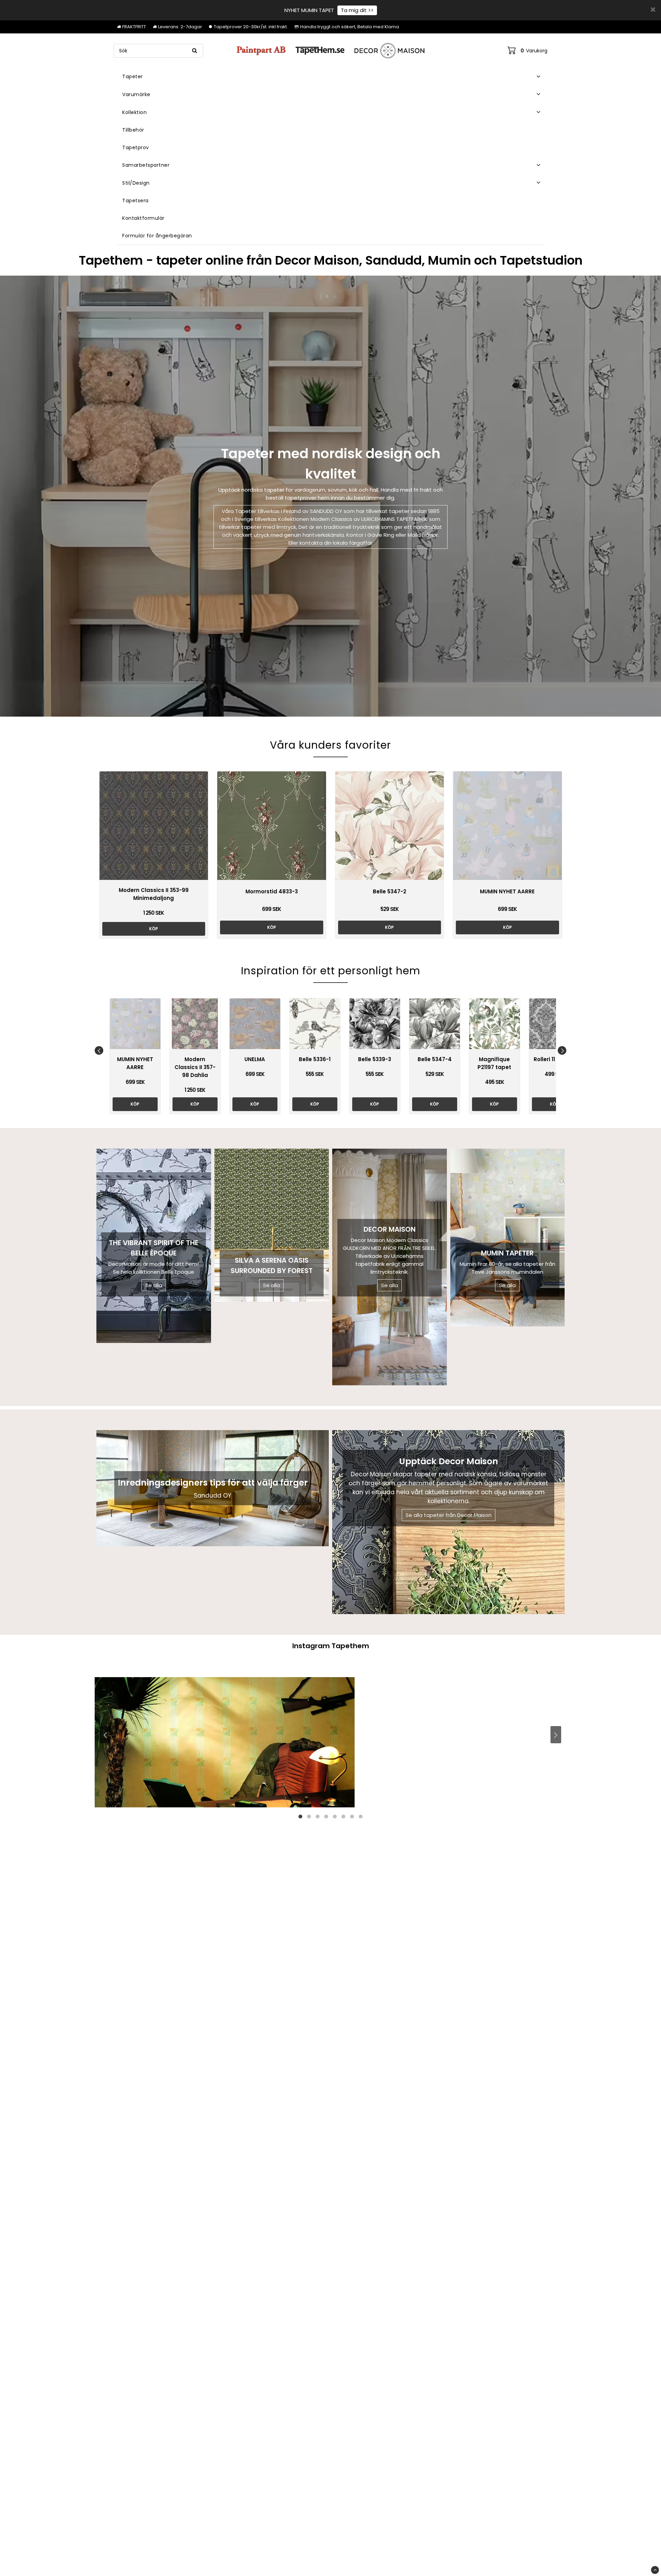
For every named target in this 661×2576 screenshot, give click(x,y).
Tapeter (133, 76)
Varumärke (136, 94)
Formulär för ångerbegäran (157, 236)
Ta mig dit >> (357, 10)
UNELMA (255, 1059)
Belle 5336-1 (315, 1059)
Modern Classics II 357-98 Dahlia (195, 1067)
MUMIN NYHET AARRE (507, 891)
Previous (99, 1050)
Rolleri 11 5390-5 (554, 1059)
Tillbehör (133, 130)
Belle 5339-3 (375, 1059)
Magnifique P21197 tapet (494, 1063)
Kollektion (134, 112)
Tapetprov (136, 147)
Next (562, 1050)
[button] (527, 51)
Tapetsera (135, 201)
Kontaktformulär (143, 218)
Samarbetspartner (146, 165)
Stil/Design (136, 183)
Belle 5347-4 (435, 1059)
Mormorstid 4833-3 (272, 891)
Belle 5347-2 (390, 891)
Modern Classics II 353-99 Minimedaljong (154, 894)
